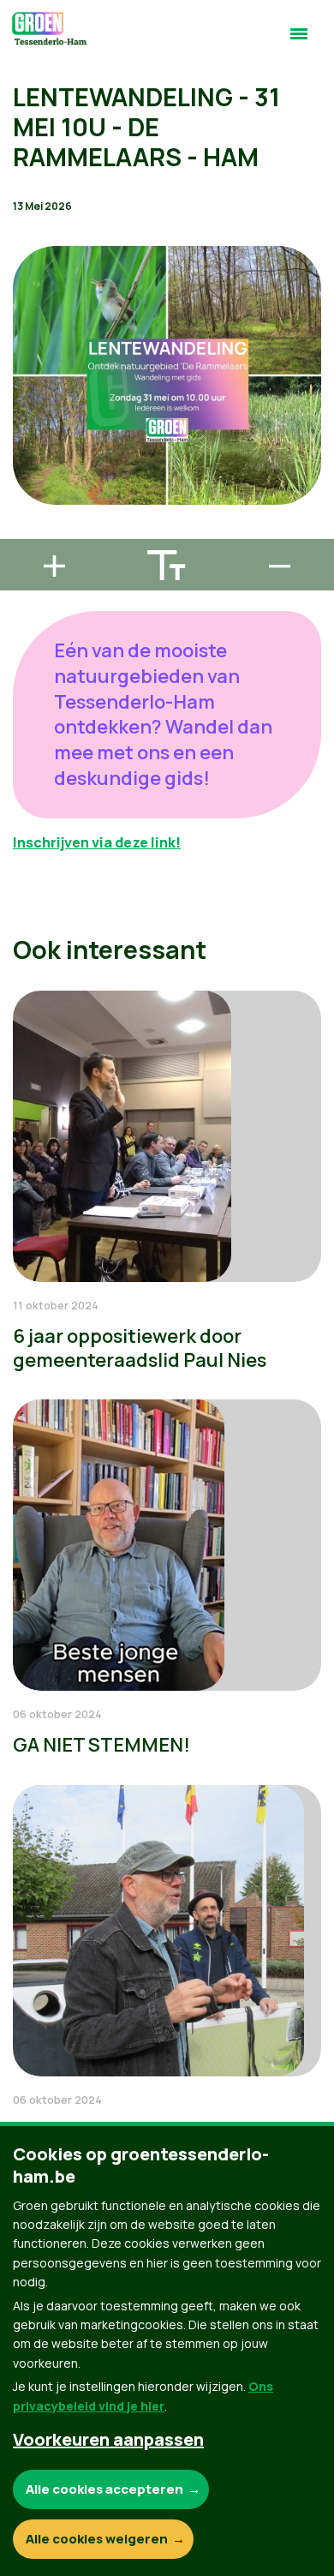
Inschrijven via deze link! (97, 842)
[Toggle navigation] (299, 41)
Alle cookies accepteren (104, 2489)
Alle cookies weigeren (97, 2539)
